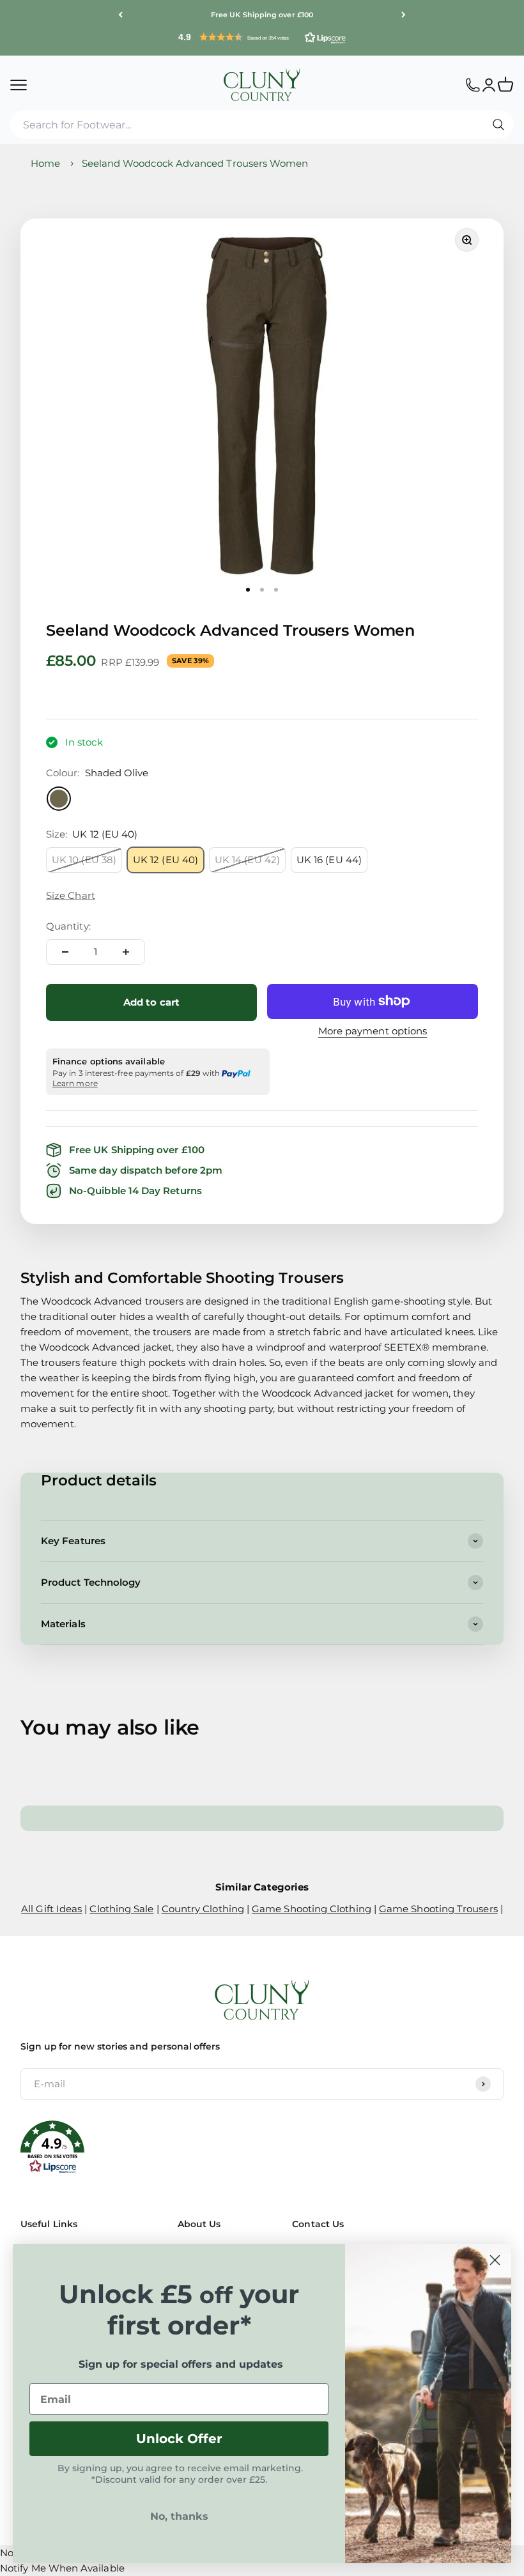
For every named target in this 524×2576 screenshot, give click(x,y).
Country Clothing (203, 1909)
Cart (511, 79)
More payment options (373, 1031)
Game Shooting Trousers (438, 1909)
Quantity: (68, 926)
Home (45, 163)
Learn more (75, 1083)
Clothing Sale (121, 1909)
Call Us (473, 84)
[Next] (404, 15)
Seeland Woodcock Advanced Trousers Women (195, 163)
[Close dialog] (495, 2260)
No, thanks (179, 2516)
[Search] (498, 125)
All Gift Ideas (51, 1909)
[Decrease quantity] (65, 952)
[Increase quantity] (126, 952)
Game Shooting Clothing (312, 1909)
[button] (262, 37)
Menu (19, 84)
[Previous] (120, 15)
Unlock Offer (179, 2439)
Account (489, 84)
